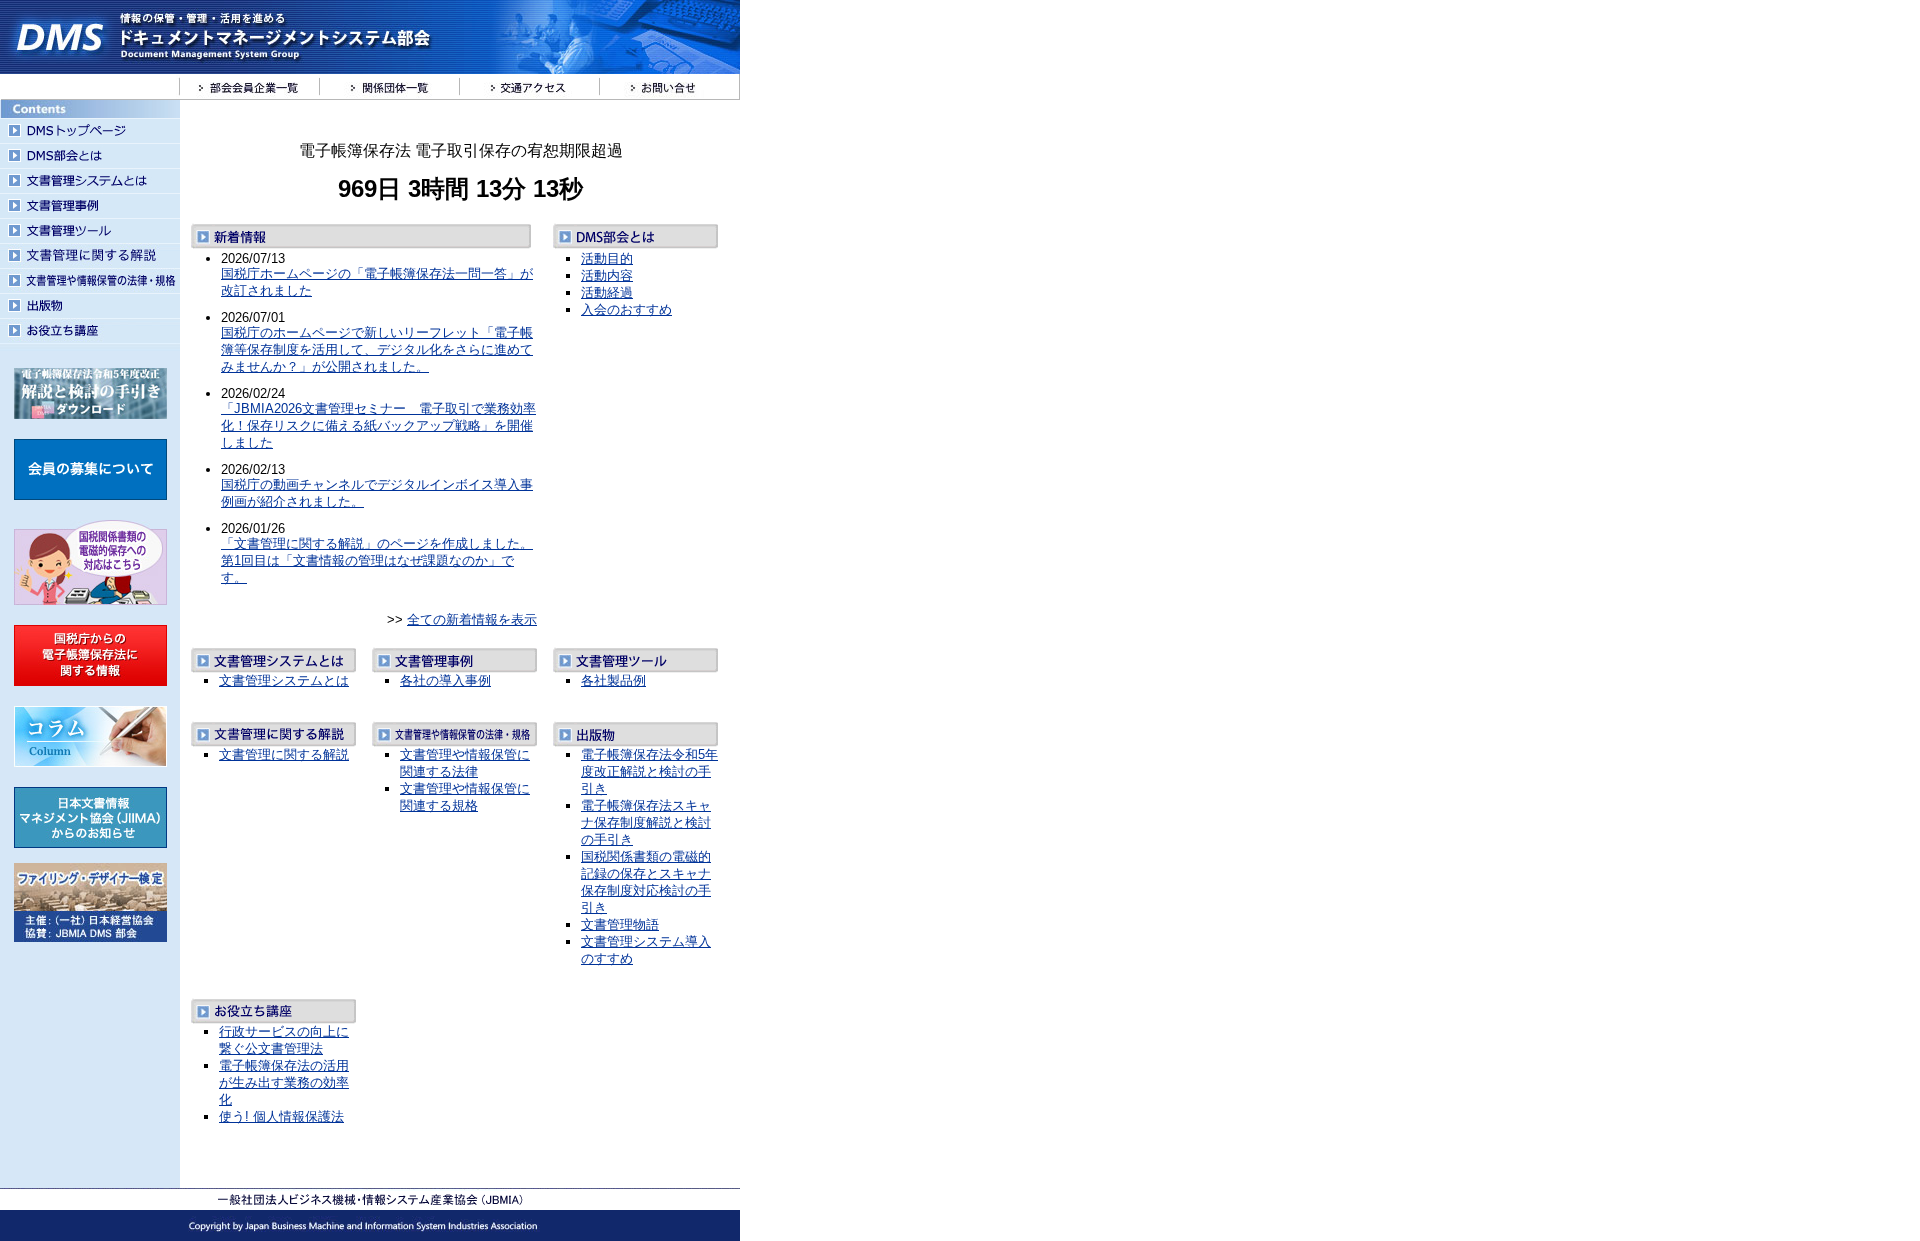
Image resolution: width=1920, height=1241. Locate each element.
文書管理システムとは (284, 680)
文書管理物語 (620, 924)
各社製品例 (613, 680)
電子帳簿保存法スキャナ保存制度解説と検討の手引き (646, 822)
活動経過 (607, 292)
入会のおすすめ (626, 309)
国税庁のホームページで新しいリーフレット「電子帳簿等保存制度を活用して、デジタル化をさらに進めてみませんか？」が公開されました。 (377, 349)
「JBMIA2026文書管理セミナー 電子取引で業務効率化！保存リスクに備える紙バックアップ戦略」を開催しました (378, 425)
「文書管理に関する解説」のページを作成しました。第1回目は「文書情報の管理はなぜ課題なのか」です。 (377, 560)
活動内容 (607, 275)
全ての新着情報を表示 (472, 619)
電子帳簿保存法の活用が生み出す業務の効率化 (284, 1082)
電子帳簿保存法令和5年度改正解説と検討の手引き (649, 771)
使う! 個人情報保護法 (281, 1116)
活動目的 (607, 258)
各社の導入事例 (445, 680)
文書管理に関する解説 (284, 754)
